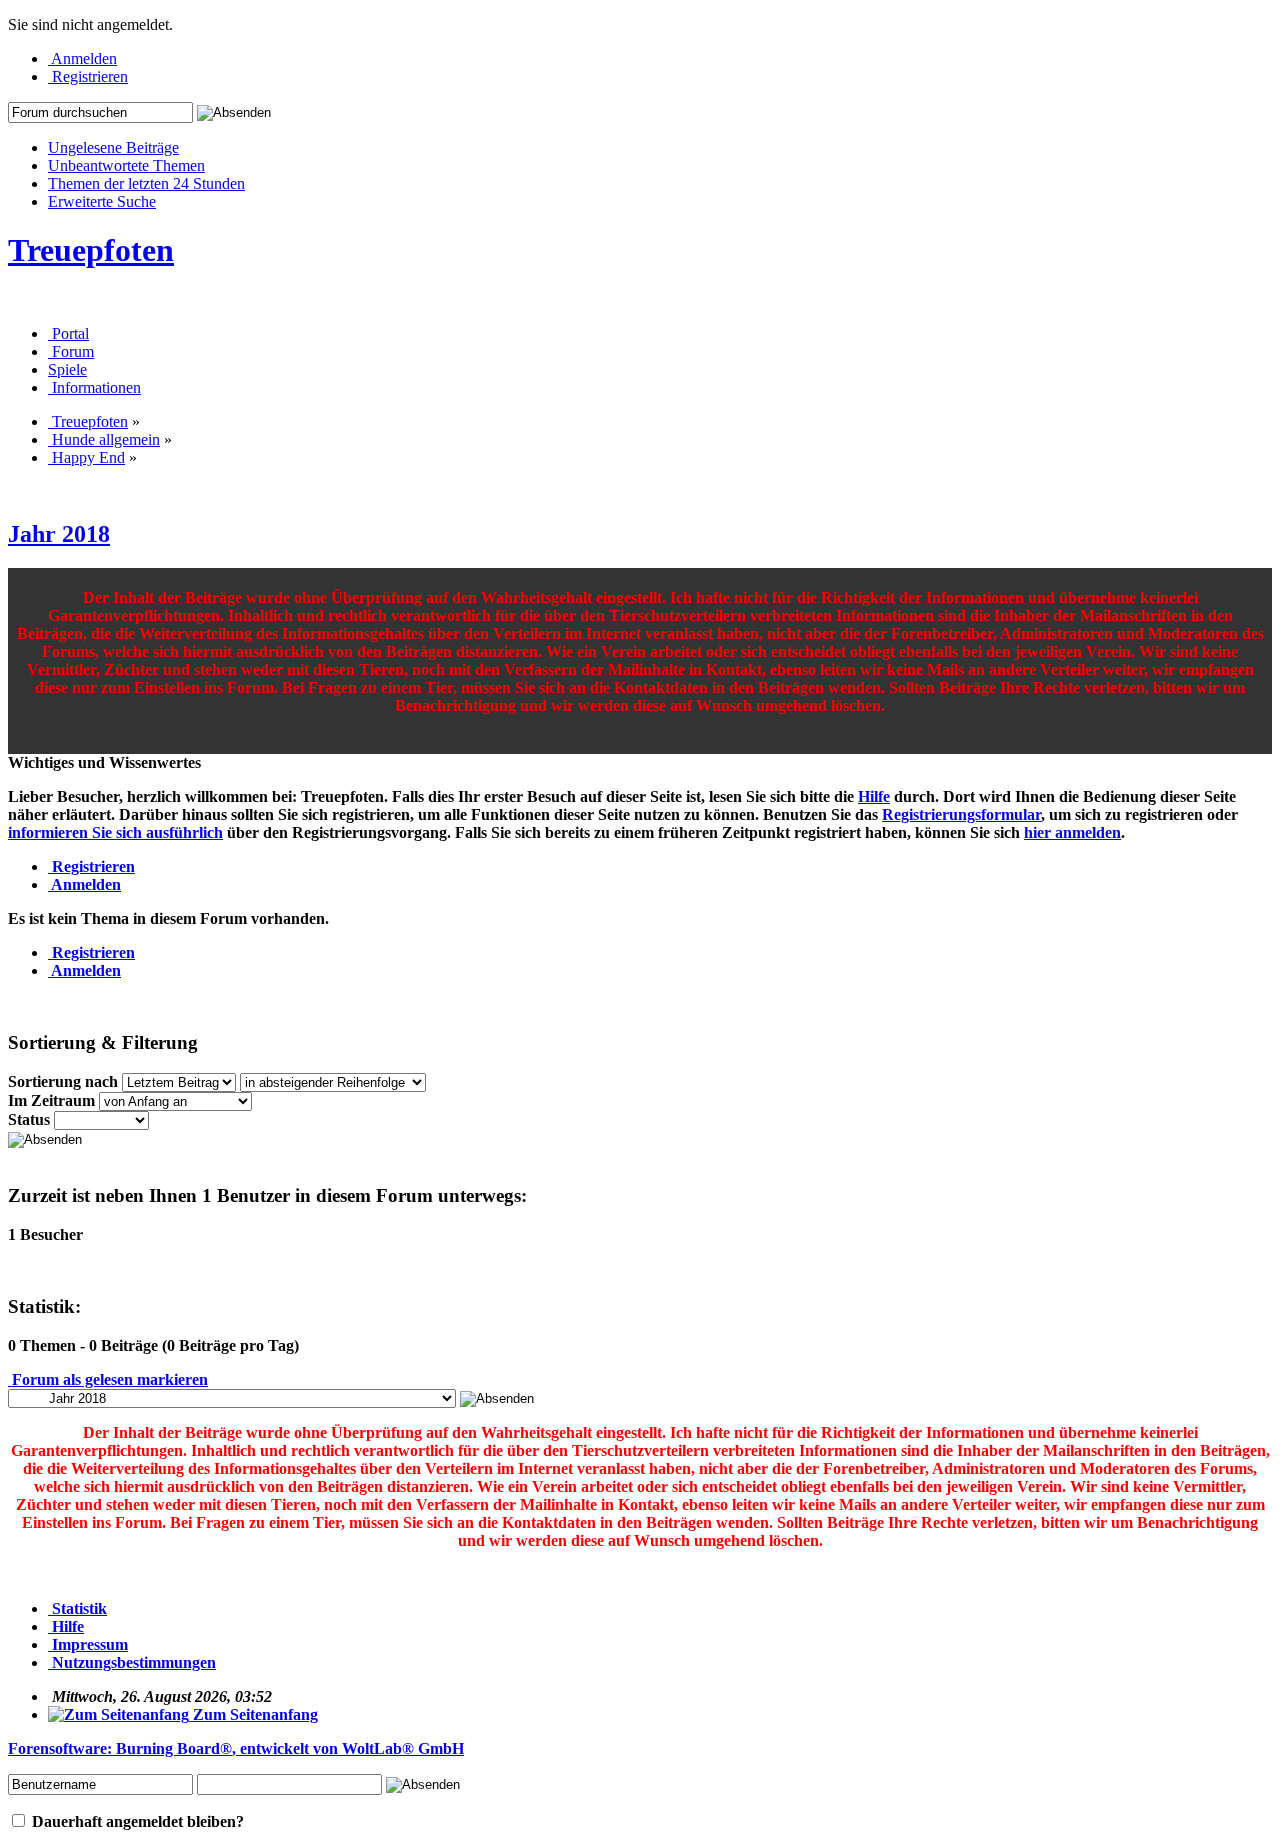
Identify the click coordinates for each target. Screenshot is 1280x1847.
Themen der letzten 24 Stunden (146, 183)
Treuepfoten (91, 250)
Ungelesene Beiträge (113, 147)
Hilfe (874, 796)
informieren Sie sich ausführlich (115, 832)
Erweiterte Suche (102, 201)
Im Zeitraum (51, 1100)
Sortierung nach (63, 1081)
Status (29, 1119)
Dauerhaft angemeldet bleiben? (136, 1821)
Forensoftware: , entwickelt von (236, 1748)
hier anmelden (1072, 832)
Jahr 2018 (59, 534)
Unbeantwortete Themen (126, 165)
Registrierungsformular (961, 814)
